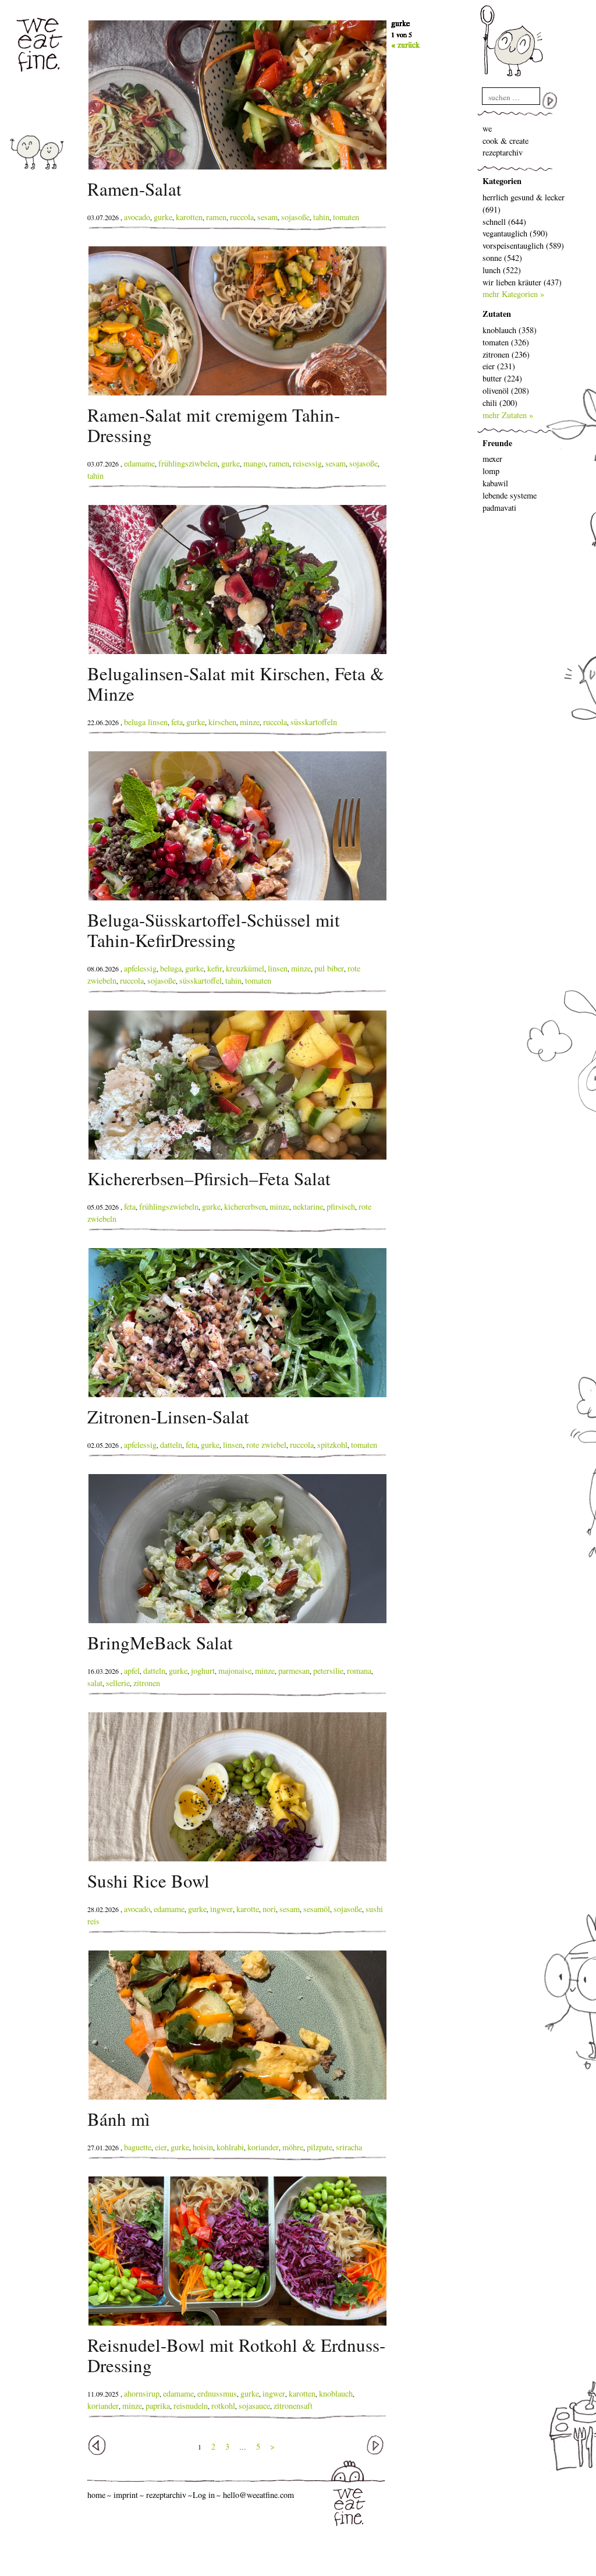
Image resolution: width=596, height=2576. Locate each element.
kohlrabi (230, 2147)
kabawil (495, 483)
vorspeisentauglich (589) (523, 245)
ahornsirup (142, 2393)
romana (359, 1671)
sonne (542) (502, 258)
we (487, 128)
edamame (139, 463)
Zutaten (497, 314)
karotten (189, 217)
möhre (293, 2147)
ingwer (221, 1909)
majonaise (235, 1671)
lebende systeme (510, 495)
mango (254, 463)
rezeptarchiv (503, 152)
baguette (138, 2147)
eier (161, 2147)
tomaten (346, 217)
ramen (216, 217)
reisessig (307, 463)
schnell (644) (504, 222)
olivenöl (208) (506, 391)
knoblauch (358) (510, 330)
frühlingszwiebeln (169, 1206)
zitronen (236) (506, 354)
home (96, 2495)
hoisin (203, 2147)
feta (177, 722)
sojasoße (295, 217)
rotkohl (223, 2406)
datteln (171, 1445)
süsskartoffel (201, 980)
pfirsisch (341, 1206)
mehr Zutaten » (508, 415)
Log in (204, 2495)
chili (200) (500, 403)
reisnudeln (191, 2406)
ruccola (242, 217)
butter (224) (502, 378)
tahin (321, 217)
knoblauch (336, 2393)
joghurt (203, 1671)
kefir (215, 968)
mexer (492, 459)
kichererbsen (245, 1206)
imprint (126, 2495)
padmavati (499, 508)
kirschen (222, 722)
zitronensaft (293, 2406)
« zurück (405, 45)
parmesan (294, 1671)
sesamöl (317, 1909)
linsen (278, 968)
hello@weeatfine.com (258, 2495)
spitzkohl (332, 1445)
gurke (163, 217)
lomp (491, 471)
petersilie (328, 1671)
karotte (248, 1909)
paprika (158, 2406)
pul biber (329, 968)
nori (269, 1909)
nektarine (308, 1206)
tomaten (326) (506, 342)
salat (95, 1683)
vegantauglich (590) (515, 233)
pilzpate (320, 2147)
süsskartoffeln (314, 722)
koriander (263, 2147)
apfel (132, 1671)
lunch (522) (502, 270)
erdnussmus (217, 2393)
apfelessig (140, 968)
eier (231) (499, 366)
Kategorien (502, 181)
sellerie (118, 1683)
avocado (137, 217)
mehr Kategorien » (513, 294)
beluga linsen (146, 722)
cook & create (505, 141)
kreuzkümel (245, 968)
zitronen (147, 1683)
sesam (267, 217)
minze (250, 722)
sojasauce (254, 2406)
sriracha (349, 2147)
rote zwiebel (266, 1445)
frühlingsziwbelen (188, 463)
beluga (171, 968)
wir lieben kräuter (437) (522, 282)
